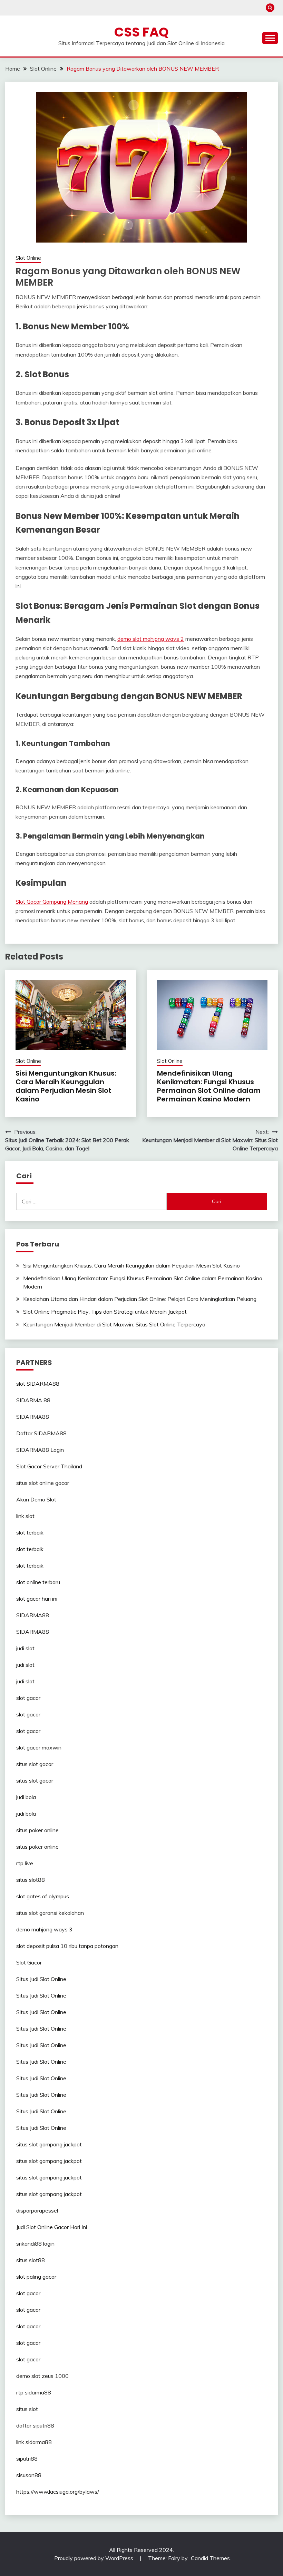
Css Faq (141, 32)
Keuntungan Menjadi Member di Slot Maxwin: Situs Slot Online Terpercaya (114, 1324)
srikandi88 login (35, 2244)
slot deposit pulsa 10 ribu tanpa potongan (67, 1946)
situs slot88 (31, 1880)
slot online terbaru (38, 1582)
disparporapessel (37, 2210)
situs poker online (37, 1830)
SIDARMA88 (33, 1417)
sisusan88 (29, 2475)
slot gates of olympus (43, 1896)
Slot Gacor (29, 1962)
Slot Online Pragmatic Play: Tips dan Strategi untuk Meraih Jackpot (105, 1312)
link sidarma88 (34, 2442)
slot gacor (28, 1698)
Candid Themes (210, 2558)
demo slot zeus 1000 (42, 2376)
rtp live (25, 1863)
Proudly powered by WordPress (94, 2558)
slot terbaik (30, 1532)
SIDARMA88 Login (40, 1450)
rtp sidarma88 (34, 2392)
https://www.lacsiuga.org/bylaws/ (58, 2492)
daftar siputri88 (35, 2425)
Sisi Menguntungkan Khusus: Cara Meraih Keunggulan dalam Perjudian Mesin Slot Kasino (66, 1086)
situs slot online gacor (43, 1483)
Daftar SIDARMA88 (41, 1433)
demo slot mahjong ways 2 (151, 639)
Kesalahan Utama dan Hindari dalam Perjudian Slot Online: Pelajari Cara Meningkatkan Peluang (140, 1299)
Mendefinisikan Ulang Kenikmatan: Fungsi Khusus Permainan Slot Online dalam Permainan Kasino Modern (209, 1086)
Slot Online (28, 258)
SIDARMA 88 (33, 1400)
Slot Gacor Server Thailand (49, 1466)
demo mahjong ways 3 (44, 1929)
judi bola (26, 1797)
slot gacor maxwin (39, 1747)
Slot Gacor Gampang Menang (52, 902)
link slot (25, 1516)
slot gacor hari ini (37, 1599)
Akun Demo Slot (36, 1499)
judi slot (25, 1648)
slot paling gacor (36, 2277)
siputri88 (27, 2459)
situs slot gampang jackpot (49, 2144)
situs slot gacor (35, 1764)
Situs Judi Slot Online (41, 1979)
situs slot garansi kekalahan (50, 1913)
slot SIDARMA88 (38, 1384)
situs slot (27, 2409)
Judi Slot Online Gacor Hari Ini (52, 2227)
